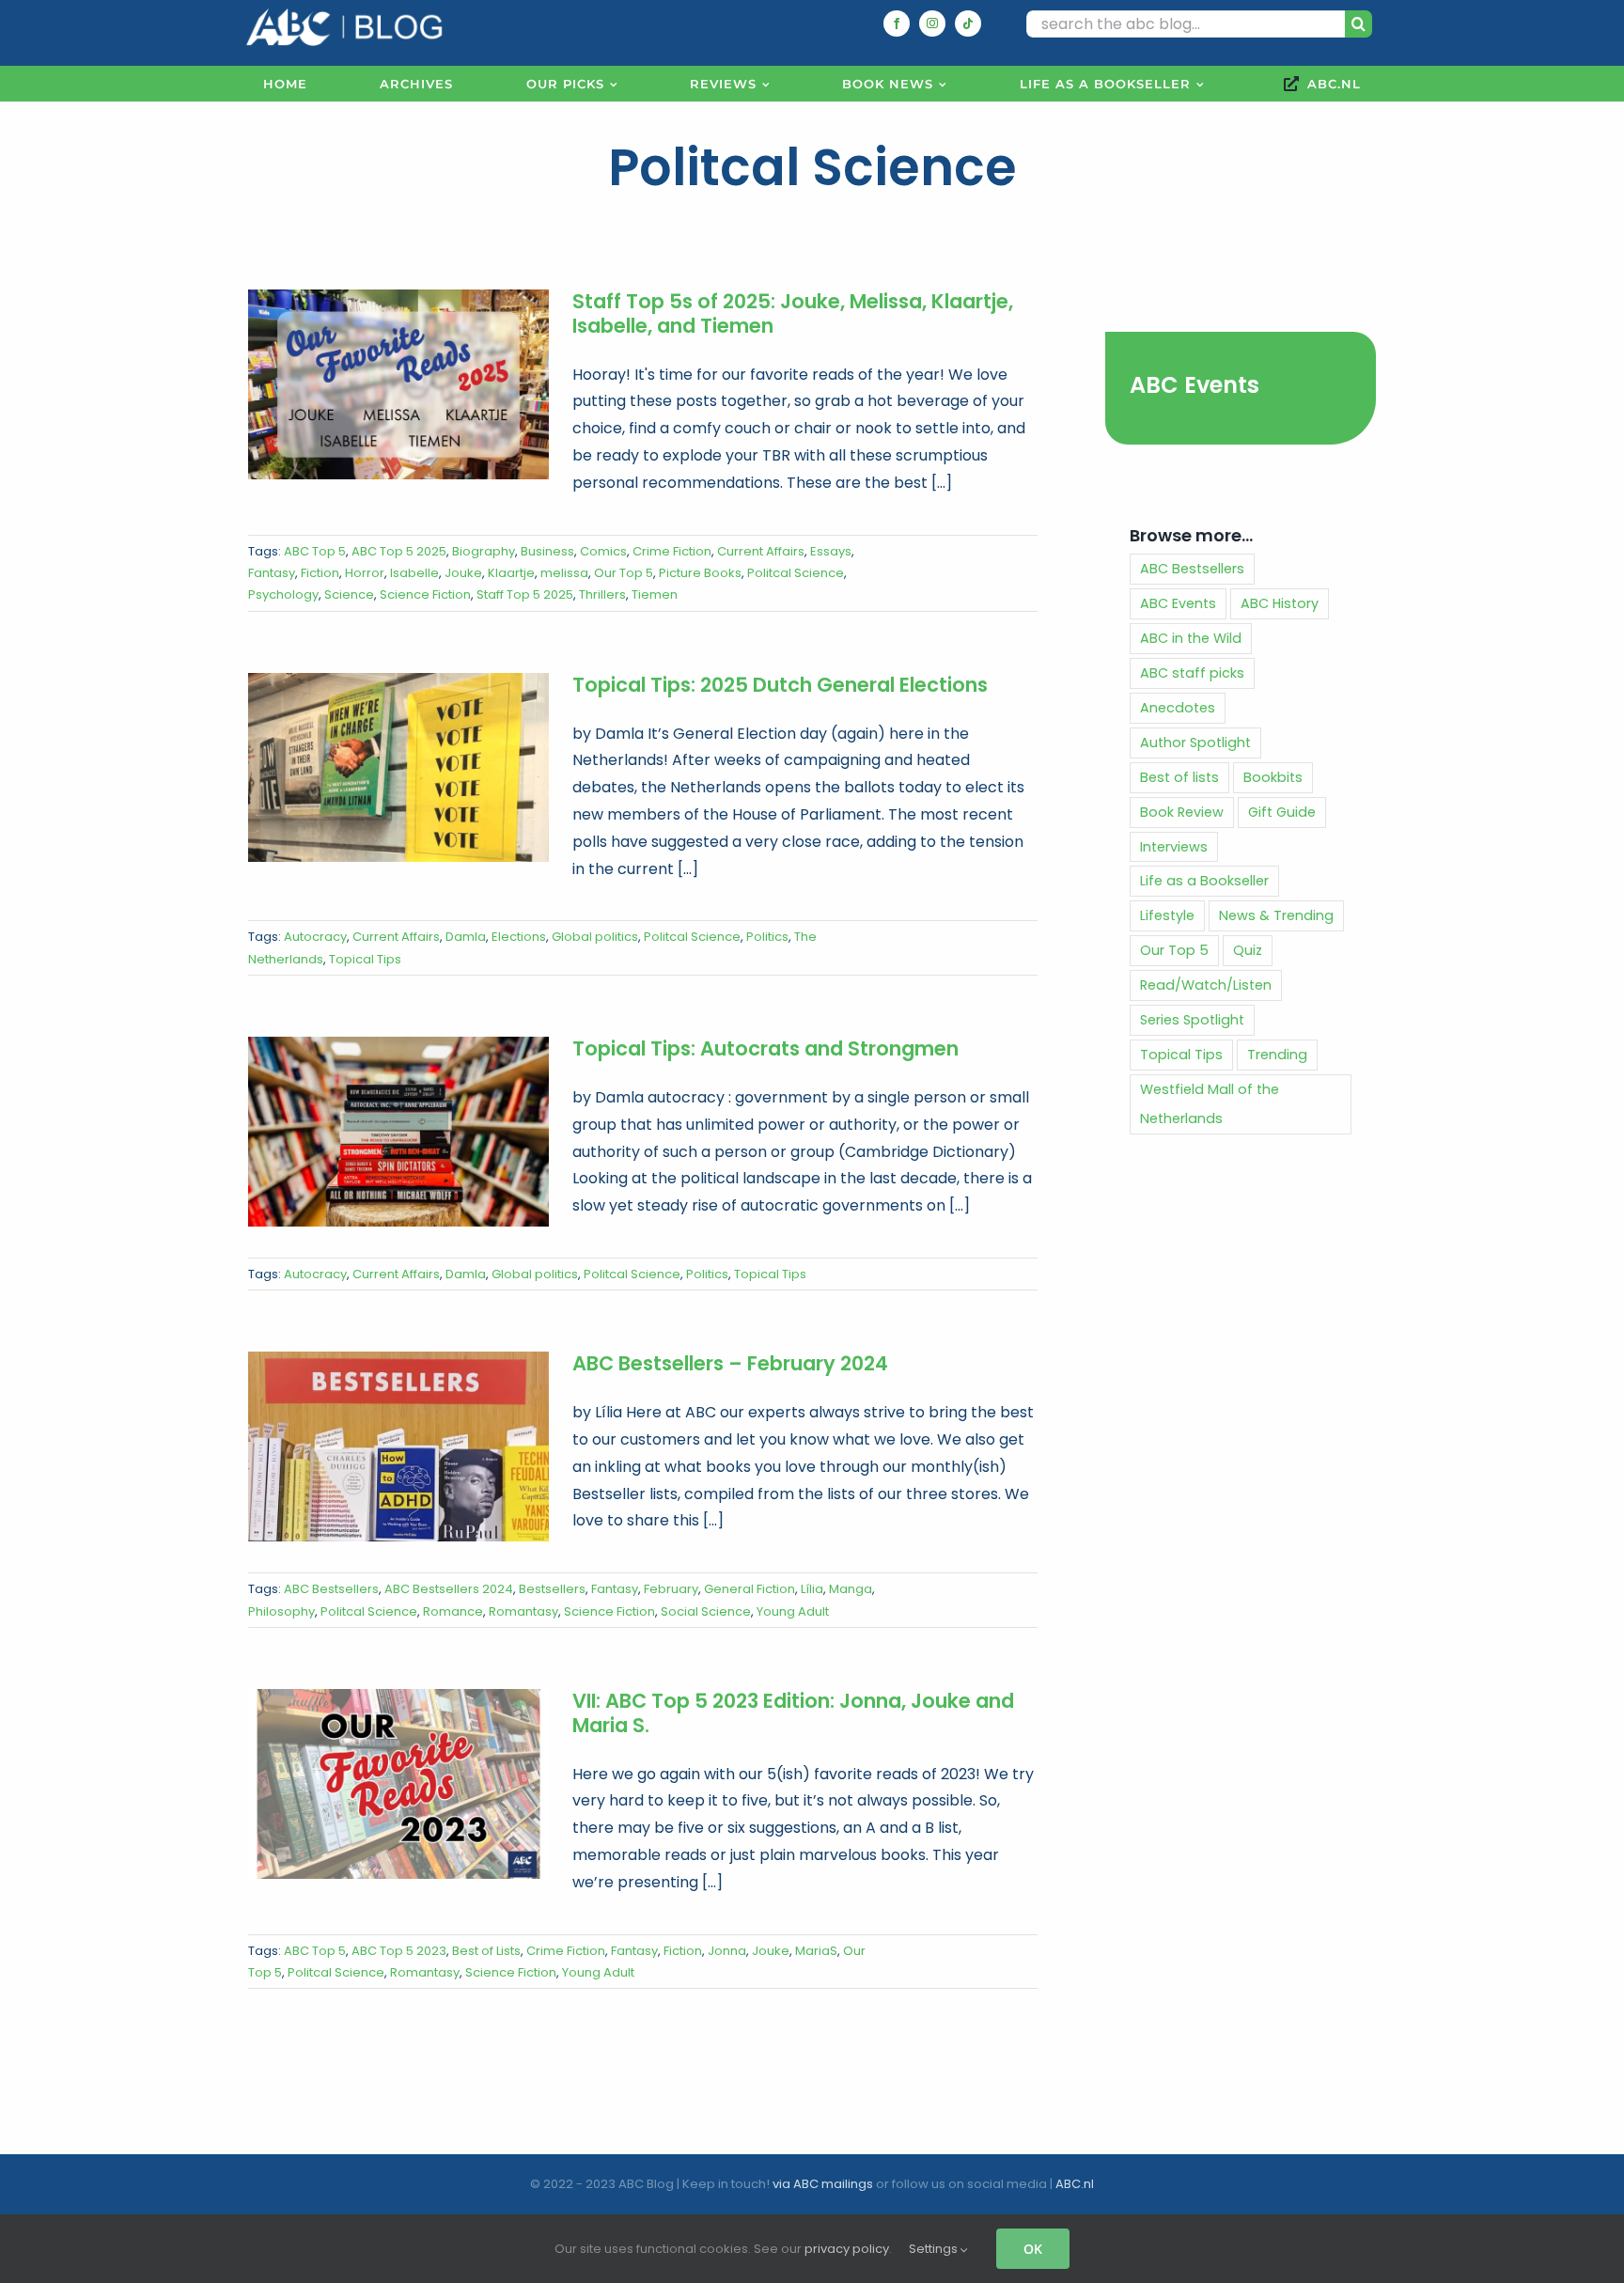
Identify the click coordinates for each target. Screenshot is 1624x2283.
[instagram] (932, 23)
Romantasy (523, 1611)
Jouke (463, 573)
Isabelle (414, 573)
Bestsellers (552, 1589)
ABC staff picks (1192, 673)
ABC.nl (1075, 2184)
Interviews (1174, 847)
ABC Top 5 (315, 551)
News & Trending (1276, 915)
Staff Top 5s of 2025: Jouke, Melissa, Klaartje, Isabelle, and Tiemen (793, 313)
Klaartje (511, 573)
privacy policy (847, 2249)
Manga (851, 1589)
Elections (519, 937)
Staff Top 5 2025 (525, 594)
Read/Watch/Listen (1206, 985)
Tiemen (655, 594)
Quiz (1248, 950)
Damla (466, 937)
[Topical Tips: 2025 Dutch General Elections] (398, 768)
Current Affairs (761, 551)
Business (547, 551)
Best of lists (1179, 777)
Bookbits (1273, 777)
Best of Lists (486, 1951)
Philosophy (281, 1611)
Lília (812, 1589)
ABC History (1280, 603)
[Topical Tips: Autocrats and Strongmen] (398, 1132)
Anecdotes (1178, 708)
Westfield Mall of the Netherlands (1210, 1104)
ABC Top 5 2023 (399, 1951)
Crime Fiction (672, 551)
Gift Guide (1282, 812)
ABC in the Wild (1191, 638)
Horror (365, 573)
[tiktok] (968, 23)
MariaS (816, 1951)
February (671, 1589)
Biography (484, 551)
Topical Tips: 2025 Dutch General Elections (780, 685)
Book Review (1182, 812)
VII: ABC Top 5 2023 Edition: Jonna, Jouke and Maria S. (793, 1713)
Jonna (727, 1951)
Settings (935, 2249)
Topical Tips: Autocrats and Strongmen (765, 1048)
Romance (453, 1611)
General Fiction (750, 1589)
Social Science (706, 1611)
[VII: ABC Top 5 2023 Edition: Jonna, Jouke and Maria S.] (398, 1784)
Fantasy (272, 573)
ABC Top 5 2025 (399, 551)
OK (1033, 2249)
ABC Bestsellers (331, 1589)
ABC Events (1195, 385)
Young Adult (793, 1611)
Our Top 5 (624, 573)
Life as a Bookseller (1204, 881)
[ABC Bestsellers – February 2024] (398, 1446)
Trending (1277, 1055)
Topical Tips (365, 959)
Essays (831, 551)
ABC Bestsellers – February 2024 (730, 1363)
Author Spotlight (1195, 743)
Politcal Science (796, 573)
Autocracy (315, 937)
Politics (767, 937)
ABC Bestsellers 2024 (449, 1589)
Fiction (320, 573)
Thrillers (602, 594)
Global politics (595, 937)
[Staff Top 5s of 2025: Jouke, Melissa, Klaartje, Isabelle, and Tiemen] (398, 384)
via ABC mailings (823, 2184)
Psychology (283, 594)
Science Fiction (425, 594)
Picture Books (700, 573)
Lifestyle (1167, 915)
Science (349, 594)
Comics (603, 551)
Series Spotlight (1192, 1020)
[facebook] (897, 23)
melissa (564, 573)
